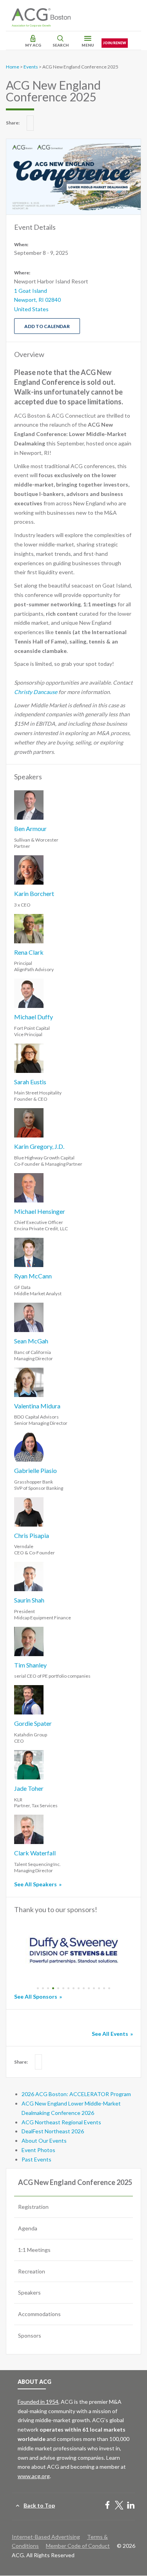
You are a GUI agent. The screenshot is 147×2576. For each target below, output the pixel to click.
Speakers (29, 2292)
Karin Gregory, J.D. (39, 1146)
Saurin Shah (29, 1600)
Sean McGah (31, 1341)
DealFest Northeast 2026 (53, 2131)
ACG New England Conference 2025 (75, 2182)
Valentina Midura (37, 1406)
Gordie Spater (33, 1723)
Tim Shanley (30, 1665)
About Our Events (44, 2141)
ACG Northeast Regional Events (61, 2122)
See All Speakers (35, 1884)
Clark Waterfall (35, 1853)
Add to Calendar (47, 326)
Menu (88, 45)
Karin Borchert (34, 893)
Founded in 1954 (38, 2402)
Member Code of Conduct (78, 2546)
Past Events (36, 2159)
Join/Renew (115, 43)
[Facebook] (107, 2506)
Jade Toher (29, 1788)
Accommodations (39, 2314)
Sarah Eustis (30, 1082)
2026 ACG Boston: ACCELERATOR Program (76, 2094)
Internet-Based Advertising (46, 2537)
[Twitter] (119, 2506)
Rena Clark (29, 952)
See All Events (110, 2034)
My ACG (33, 45)
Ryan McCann (33, 1276)
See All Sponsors (36, 1996)
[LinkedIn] (131, 2506)
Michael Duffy (34, 1017)
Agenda (28, 2228)
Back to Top (39, 2505)
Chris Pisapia (32, 1535)
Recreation (32, 2271)
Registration (33, 2207)
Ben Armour (30, 828)
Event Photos (38, 2150)
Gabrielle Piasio (35, 1470)
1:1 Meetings (34, 2250)
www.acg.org (34, 2476)
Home (13, 67)
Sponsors (30, 2335)
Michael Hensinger (40, 1211)
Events (31, 67)
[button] (38, 1988)
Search (61, 45)
